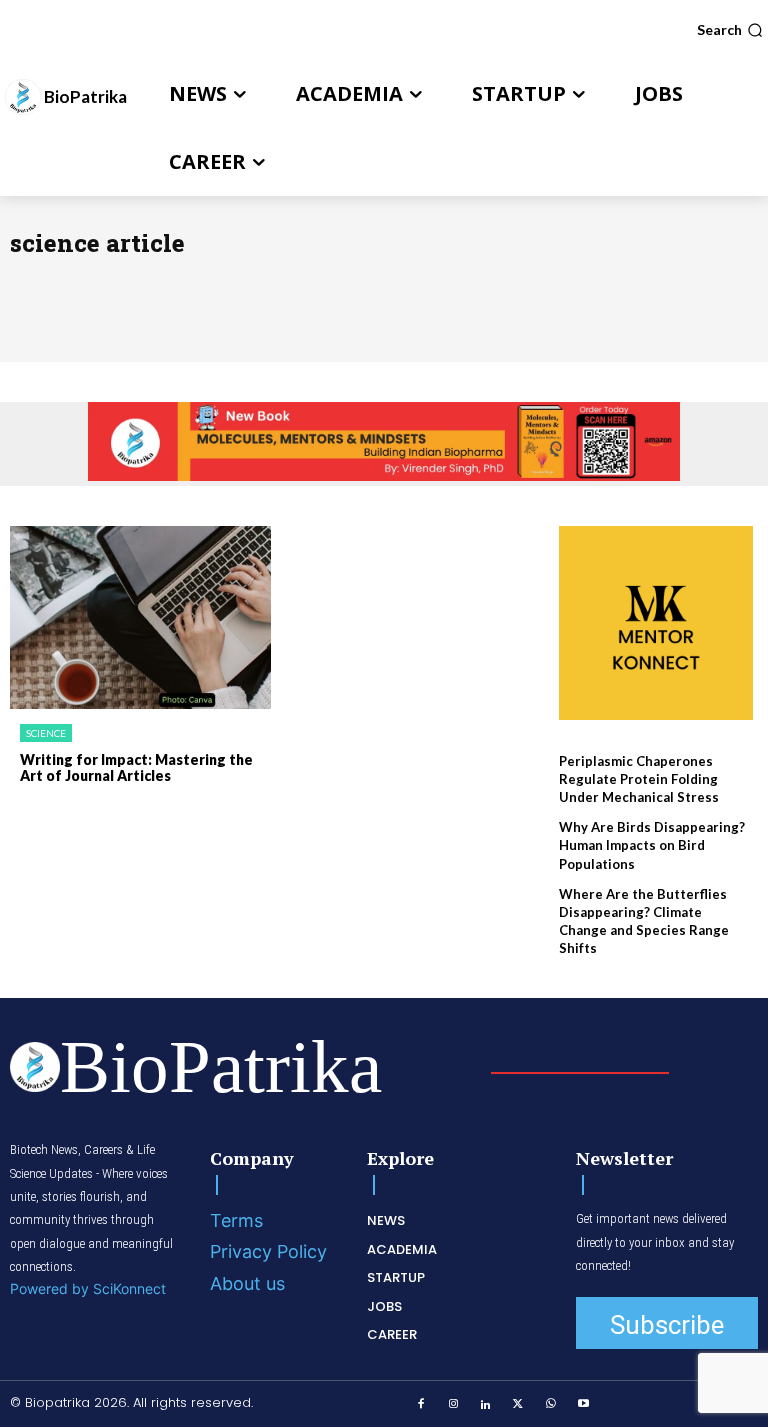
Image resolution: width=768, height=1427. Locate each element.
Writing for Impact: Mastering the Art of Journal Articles (136, 768)
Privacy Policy (268, 1251)
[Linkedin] (486, 1405)
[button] (730, 30)
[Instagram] (453, 1405)
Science (46, 733)
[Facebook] (421, 1405)
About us (247, 1283)
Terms (236, 1220)
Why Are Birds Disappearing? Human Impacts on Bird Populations (652, 845)
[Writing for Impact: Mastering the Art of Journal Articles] (140, 617)
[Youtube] (583, 1405)
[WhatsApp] (551, 1405)
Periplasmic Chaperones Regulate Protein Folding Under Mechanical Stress (639, 779)
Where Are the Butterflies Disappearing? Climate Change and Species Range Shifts (644, 921)
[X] (518, 1405)
